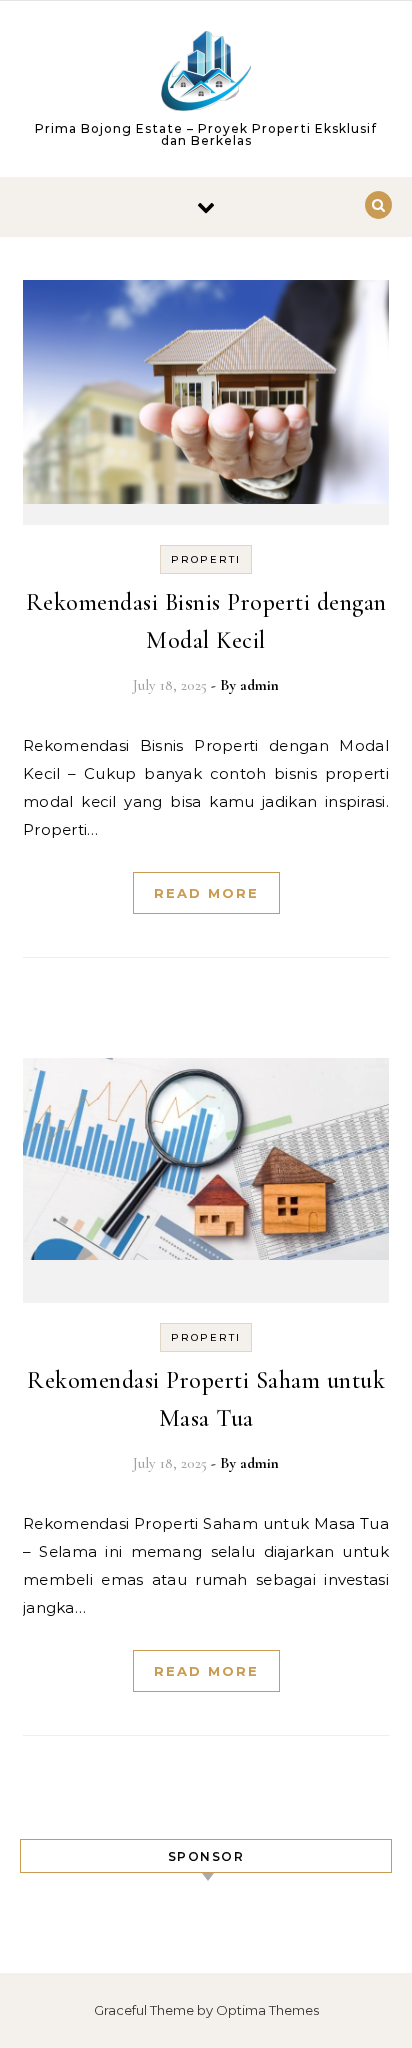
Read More (206, 893)
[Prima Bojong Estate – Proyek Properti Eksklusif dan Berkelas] (206, 74)
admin (259, 685)
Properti (206, 559)
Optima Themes (267, 2010)
